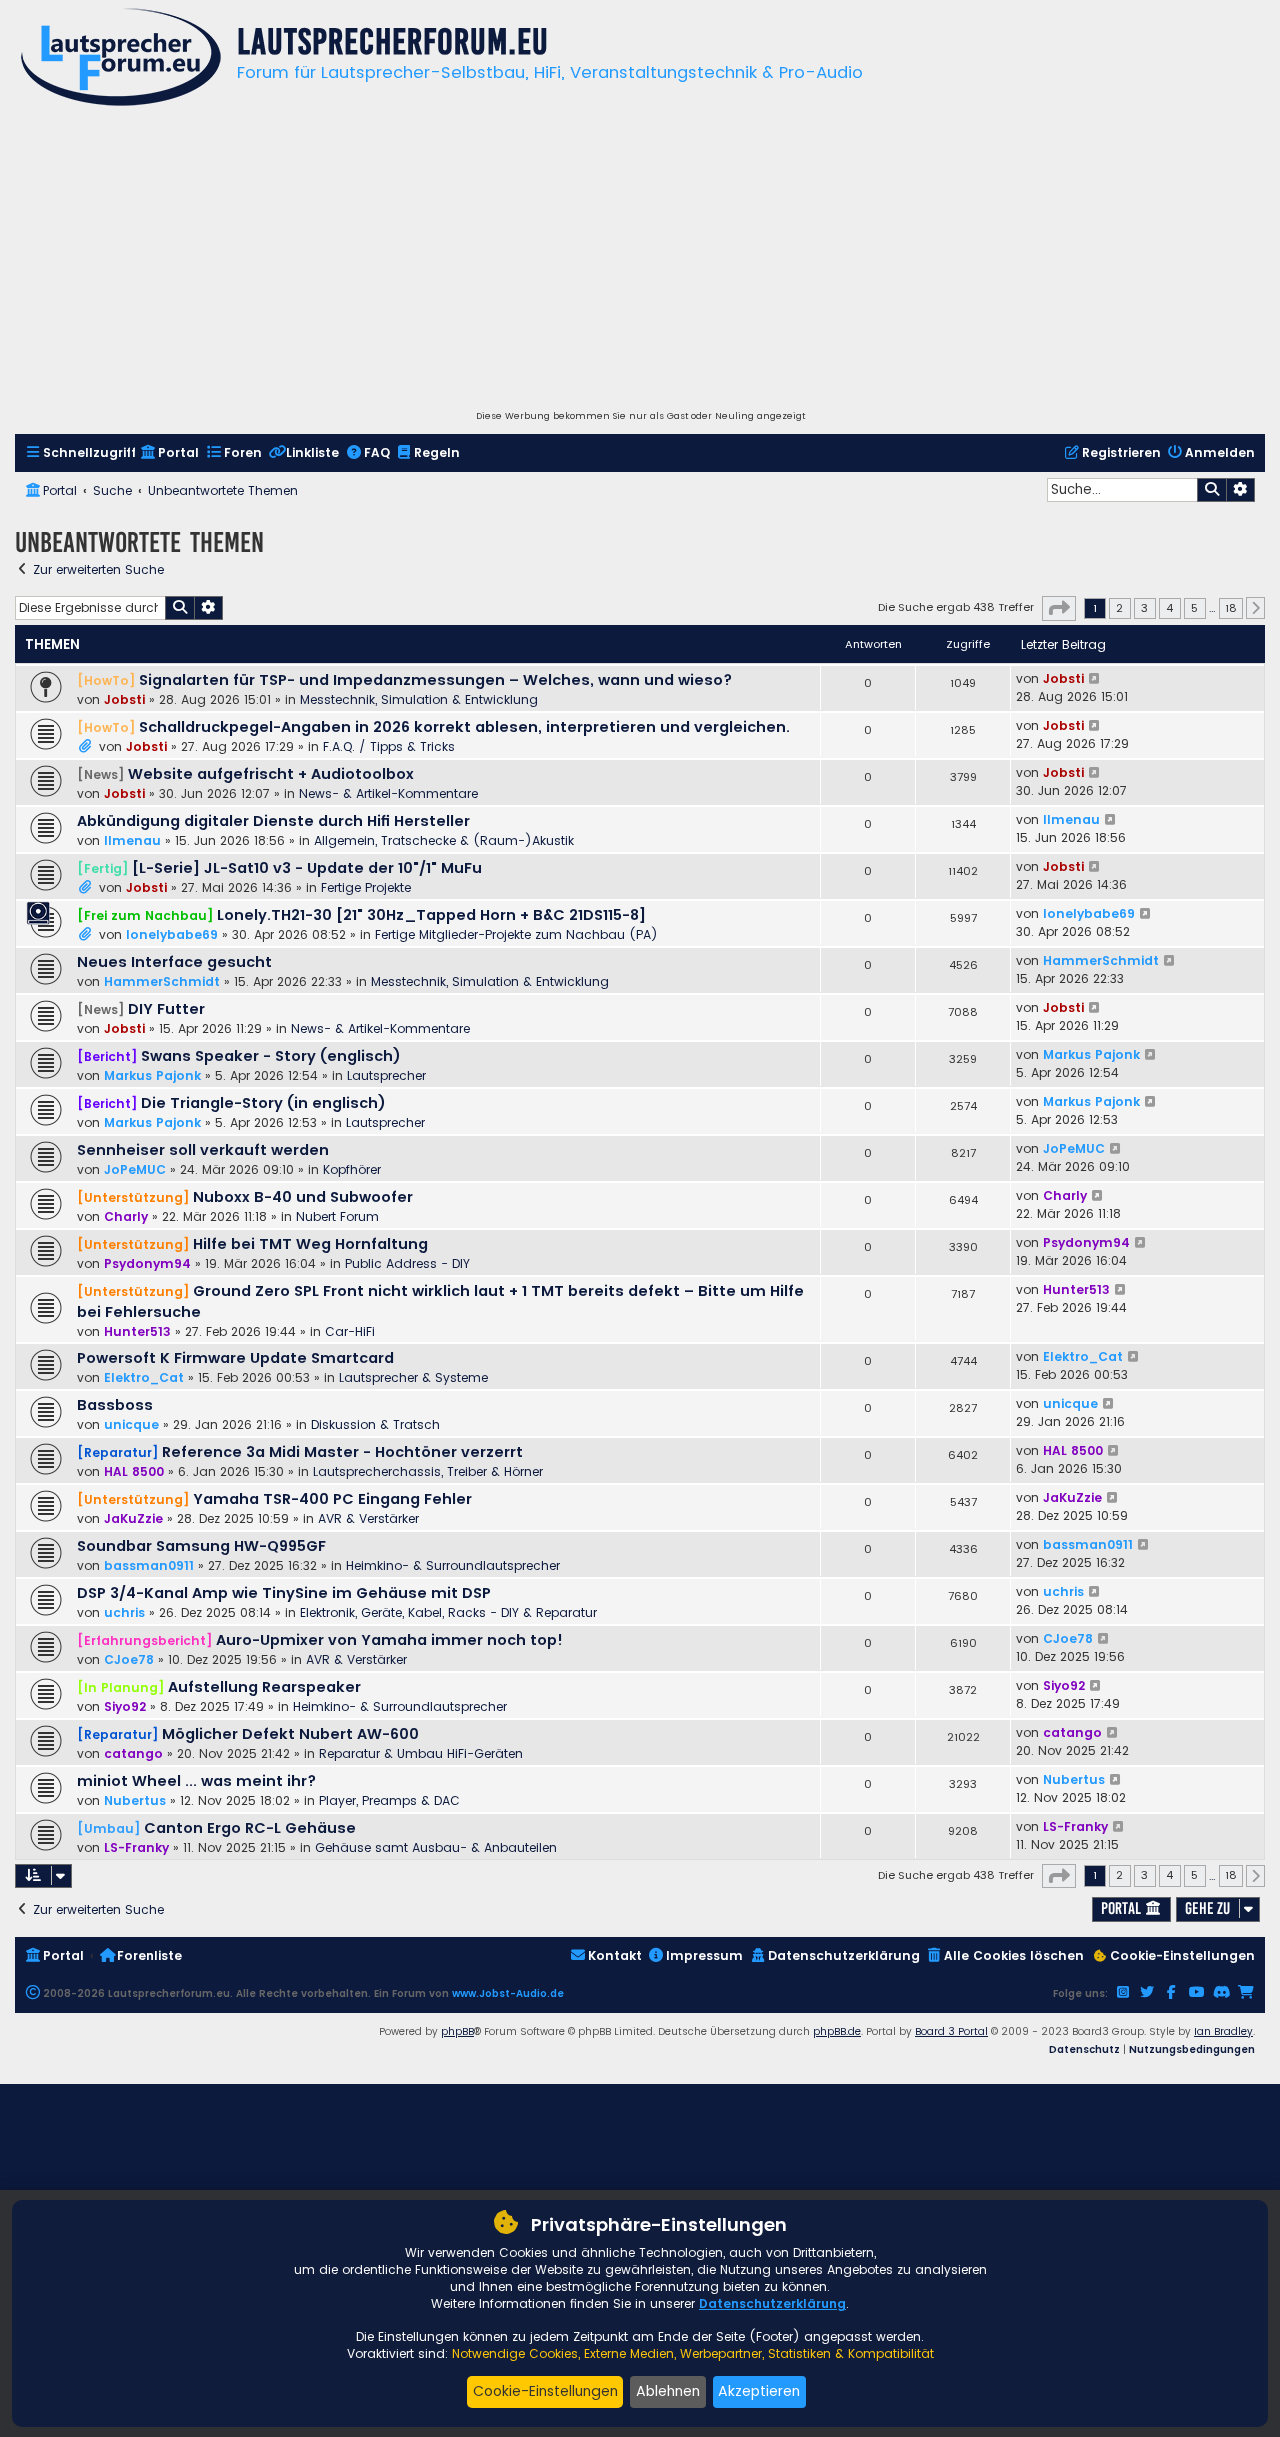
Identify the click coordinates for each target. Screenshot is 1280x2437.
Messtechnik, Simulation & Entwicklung (419, 699)
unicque (131, 1424)
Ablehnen (668, 2391)
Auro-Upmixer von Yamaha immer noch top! (389, 1640)
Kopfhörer (352, 1169)
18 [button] (1231, 608)
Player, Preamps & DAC (389, 1800)
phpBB (457, 2031)
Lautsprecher (386, 1075)
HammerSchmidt (162, 981)
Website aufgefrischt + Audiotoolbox (271, 774)
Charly (126, 1216)
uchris (124, 1612)
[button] (1059, 608)
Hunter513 (137, 1331)
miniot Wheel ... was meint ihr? (196, 1781)
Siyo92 (125, 1706)
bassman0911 (149, 1565)
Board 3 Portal (951, 2031)
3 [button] (1144, 608)
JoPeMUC (135, 1169)
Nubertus (135, 1800)
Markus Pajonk (152, 1075)
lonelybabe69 (172, 934)
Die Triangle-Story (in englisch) (263, 1103)
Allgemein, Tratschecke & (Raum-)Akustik (444, 840)
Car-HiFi (350, 1331)
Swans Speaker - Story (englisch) (271, 1056)
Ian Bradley (1223, 2031)
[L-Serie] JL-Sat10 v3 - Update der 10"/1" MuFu (307, 868)
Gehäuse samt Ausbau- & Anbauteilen (436, 1847)
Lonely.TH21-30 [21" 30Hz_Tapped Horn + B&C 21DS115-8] (431, 915)
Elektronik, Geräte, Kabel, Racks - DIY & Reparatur (448, 1612)
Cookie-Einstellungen (545, 2391)
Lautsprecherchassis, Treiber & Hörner (428, 1471)
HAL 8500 (134, 1471)
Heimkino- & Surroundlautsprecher (453, 1565)
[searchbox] (1122, 490)
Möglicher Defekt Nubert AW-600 (290, 1734)
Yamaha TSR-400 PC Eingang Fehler (332, 1499)
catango (133, 1753)
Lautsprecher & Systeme (413, 1377)
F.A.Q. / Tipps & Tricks (389, 746)
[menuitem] (80, 453)
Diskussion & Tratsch (375, 1424)
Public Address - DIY (407, 1263)
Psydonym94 (147, 1263)
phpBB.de (837, 2031)
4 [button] (1169, 608)
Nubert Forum (337, 1216)
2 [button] (1119, 608)
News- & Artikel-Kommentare (388, 793)
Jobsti (124, 699)
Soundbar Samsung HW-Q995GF (201, 1546)
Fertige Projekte (366, 887)
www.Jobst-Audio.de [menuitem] (508, 1993)
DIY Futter (166, 1009)
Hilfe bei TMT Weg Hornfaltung (310, 1244)
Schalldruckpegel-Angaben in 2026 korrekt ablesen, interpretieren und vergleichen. (464, 727)
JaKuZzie (133, 1518)
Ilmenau (132, 840)
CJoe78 (129, 1659)
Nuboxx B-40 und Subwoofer (303, 1197)
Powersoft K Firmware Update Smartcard (235, 1358)
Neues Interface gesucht (174, 962)
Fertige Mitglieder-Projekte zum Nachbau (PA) (516, 934)
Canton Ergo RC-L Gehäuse (250, 1828)
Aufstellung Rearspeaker (264, 1687)
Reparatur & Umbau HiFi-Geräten (421, 1753)
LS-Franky (136, 1847)
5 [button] (1194, 608)
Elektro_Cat (144, 1377)
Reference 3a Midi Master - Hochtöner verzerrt (342, 1452)
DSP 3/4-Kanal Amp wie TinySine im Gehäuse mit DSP (284, 1593)
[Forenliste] (121, 59)
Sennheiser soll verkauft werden (203, 1150)
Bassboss (115, 1405)
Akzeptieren (759, 2391)
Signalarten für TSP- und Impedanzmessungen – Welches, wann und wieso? (435, 680)
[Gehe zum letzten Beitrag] (1095, 679)
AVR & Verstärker (368, 1518)
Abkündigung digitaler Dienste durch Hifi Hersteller (273, 821)
